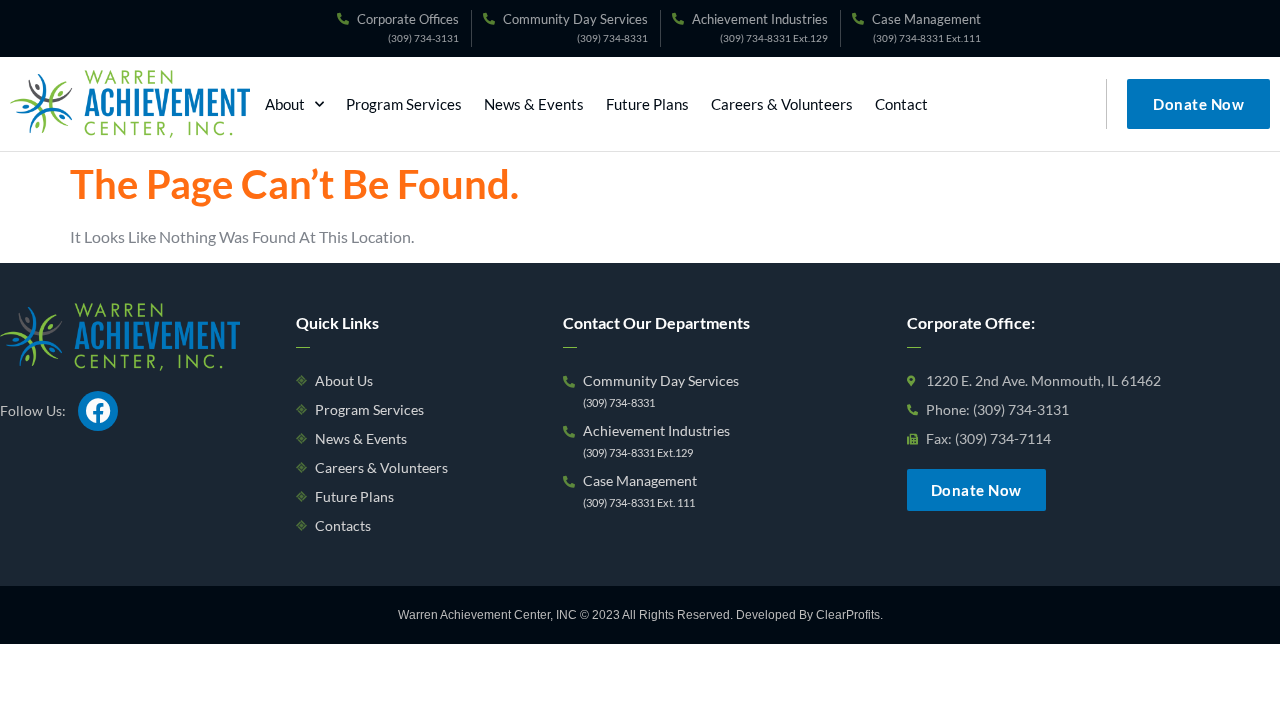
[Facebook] (98, 411)
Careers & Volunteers (782, 104)
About (285, 104)
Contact (901, 104)
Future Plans (647, 104)
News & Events (534, 104)
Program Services (404, 104)
